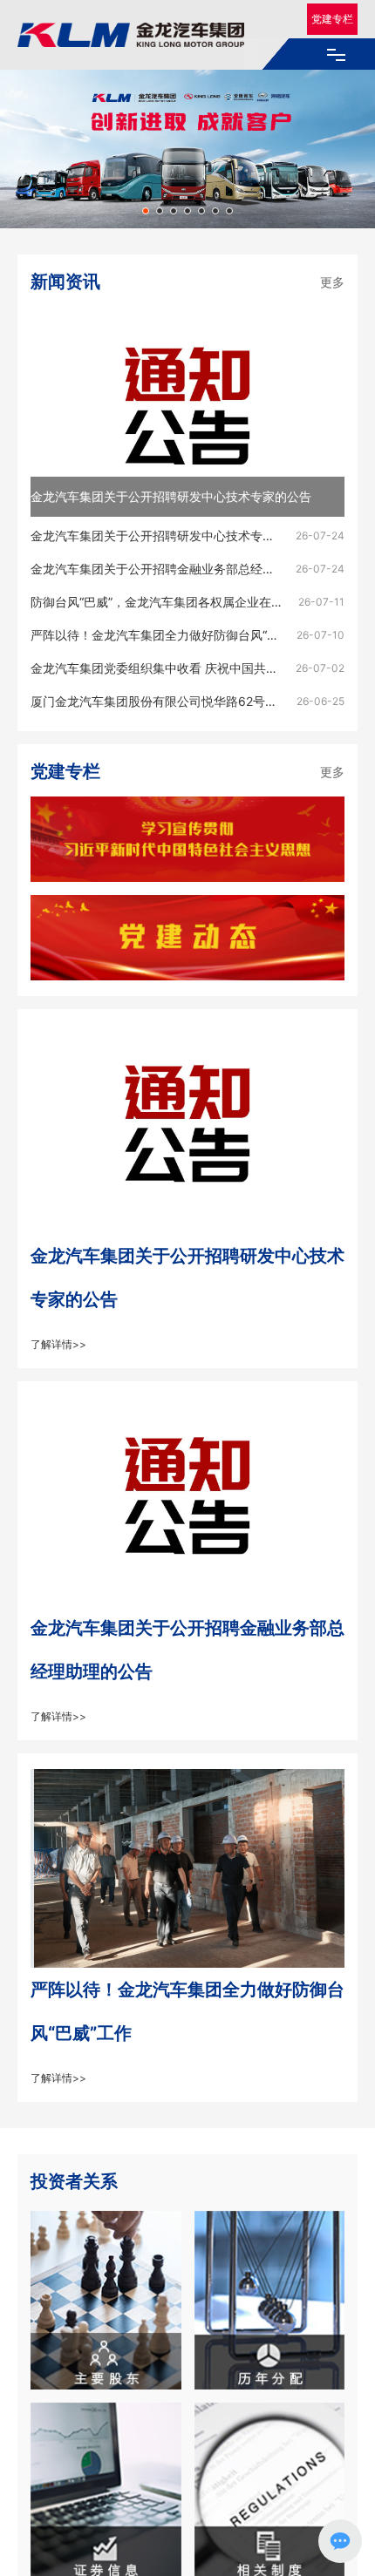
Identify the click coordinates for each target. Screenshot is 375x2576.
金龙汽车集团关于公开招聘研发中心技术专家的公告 (171, 496)
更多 (332, 282)
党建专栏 (332, 19)
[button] (146, 211)
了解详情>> (58, 1344)
